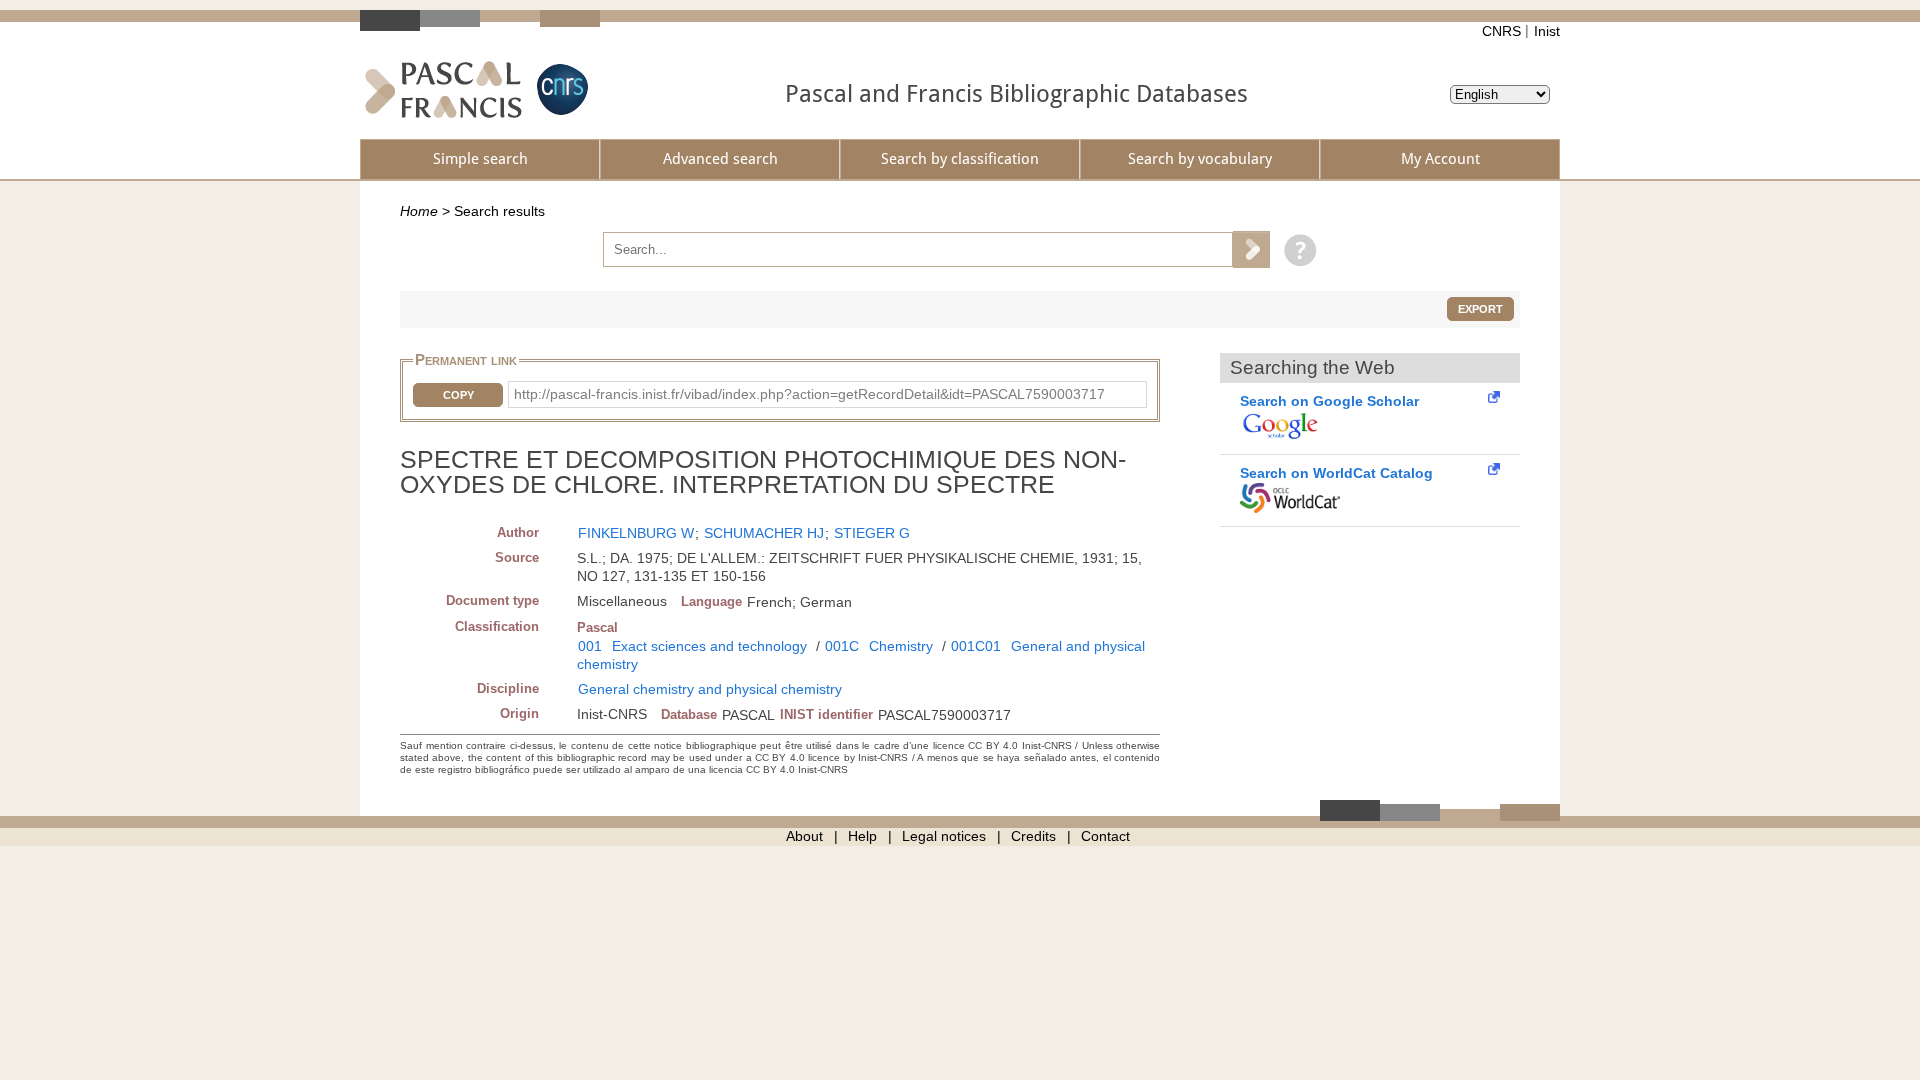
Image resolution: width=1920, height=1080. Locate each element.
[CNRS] (560, 89)
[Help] (1295, 249)
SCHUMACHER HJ (764, 533)
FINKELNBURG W (636, 533)
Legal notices (944, 836)
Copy (458, 395)
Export (1480, 309)
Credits (1033, 836)
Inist (1547, 31)
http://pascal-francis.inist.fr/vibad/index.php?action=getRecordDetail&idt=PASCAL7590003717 (809, 394)
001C (842, 646)
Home (419, 211)
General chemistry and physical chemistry (710, 689)
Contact (1105, 836)
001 (590, 646)
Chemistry (901, 646)
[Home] (443, 89)
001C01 (976, 646)
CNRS (1501, 31)
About (804, 836)
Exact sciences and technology (709, 646)
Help (862, 836)
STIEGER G (872, 533)
